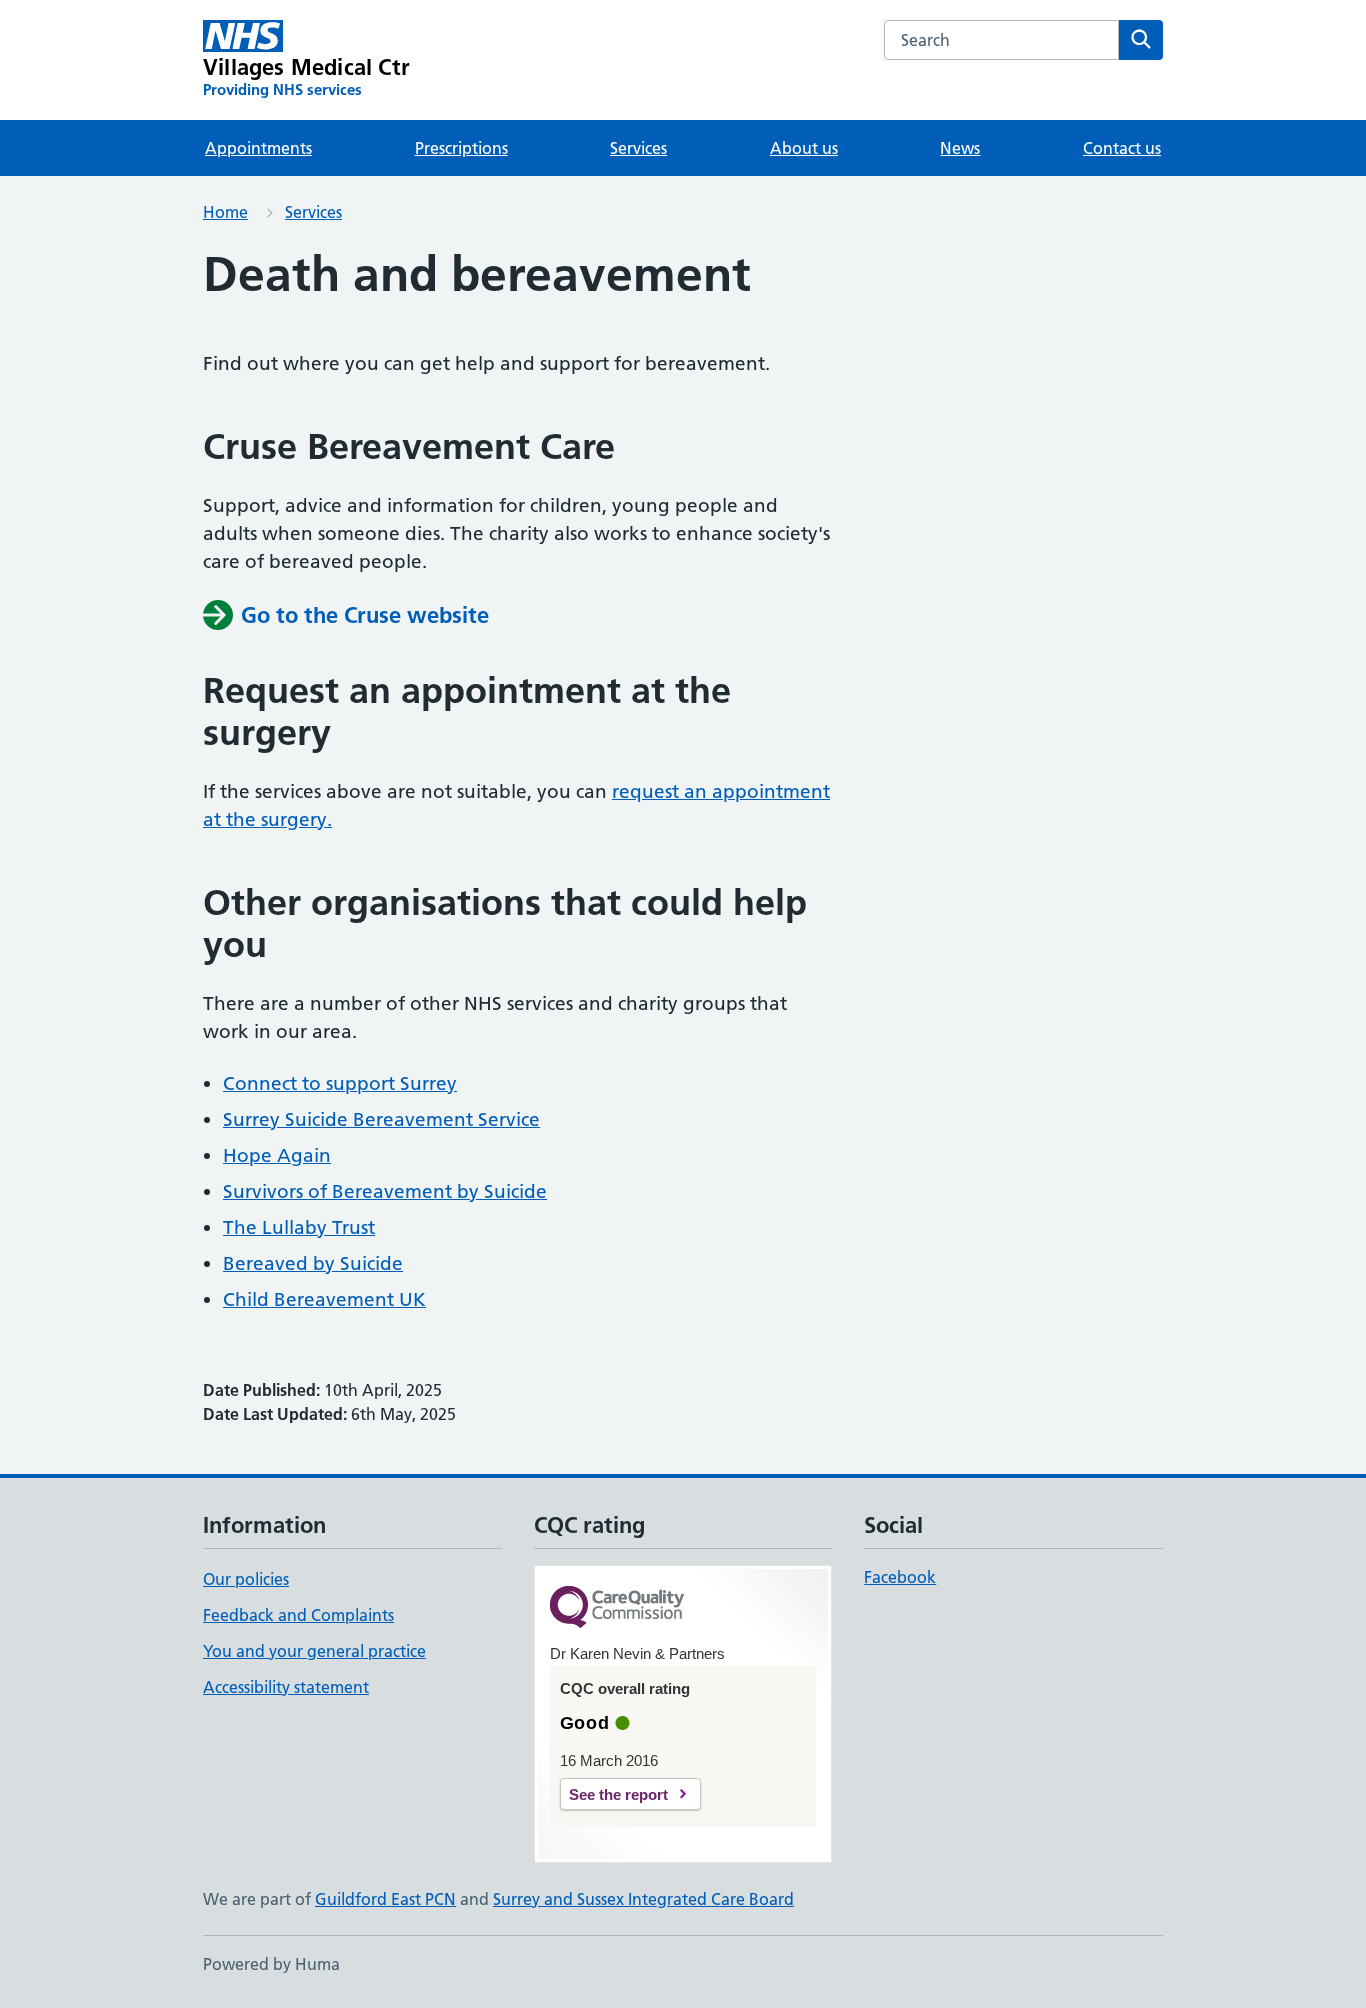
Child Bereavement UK (324, 1299)
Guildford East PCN (385, 1899)
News (960, 148)
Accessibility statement (286, 1687)
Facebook (900, 1577)
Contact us (1122, 148)
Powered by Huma (271, 1964)
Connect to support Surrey (340, 1083)
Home (225, 212)
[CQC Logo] (617, 1608)
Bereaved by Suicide (313, 1263)
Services (638, 148)
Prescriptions (461, 148)
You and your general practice (314, 1651)
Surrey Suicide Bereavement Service (381, 1119)
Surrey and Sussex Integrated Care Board (643, 1899)
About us (804, 148)
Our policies (246, 1579)
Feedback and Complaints (298, 1615)
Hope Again (277, 1155)
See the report (618, 1794)
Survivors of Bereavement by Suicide (385, 1191)
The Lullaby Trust (299, 1227)
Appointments (258, 148)
